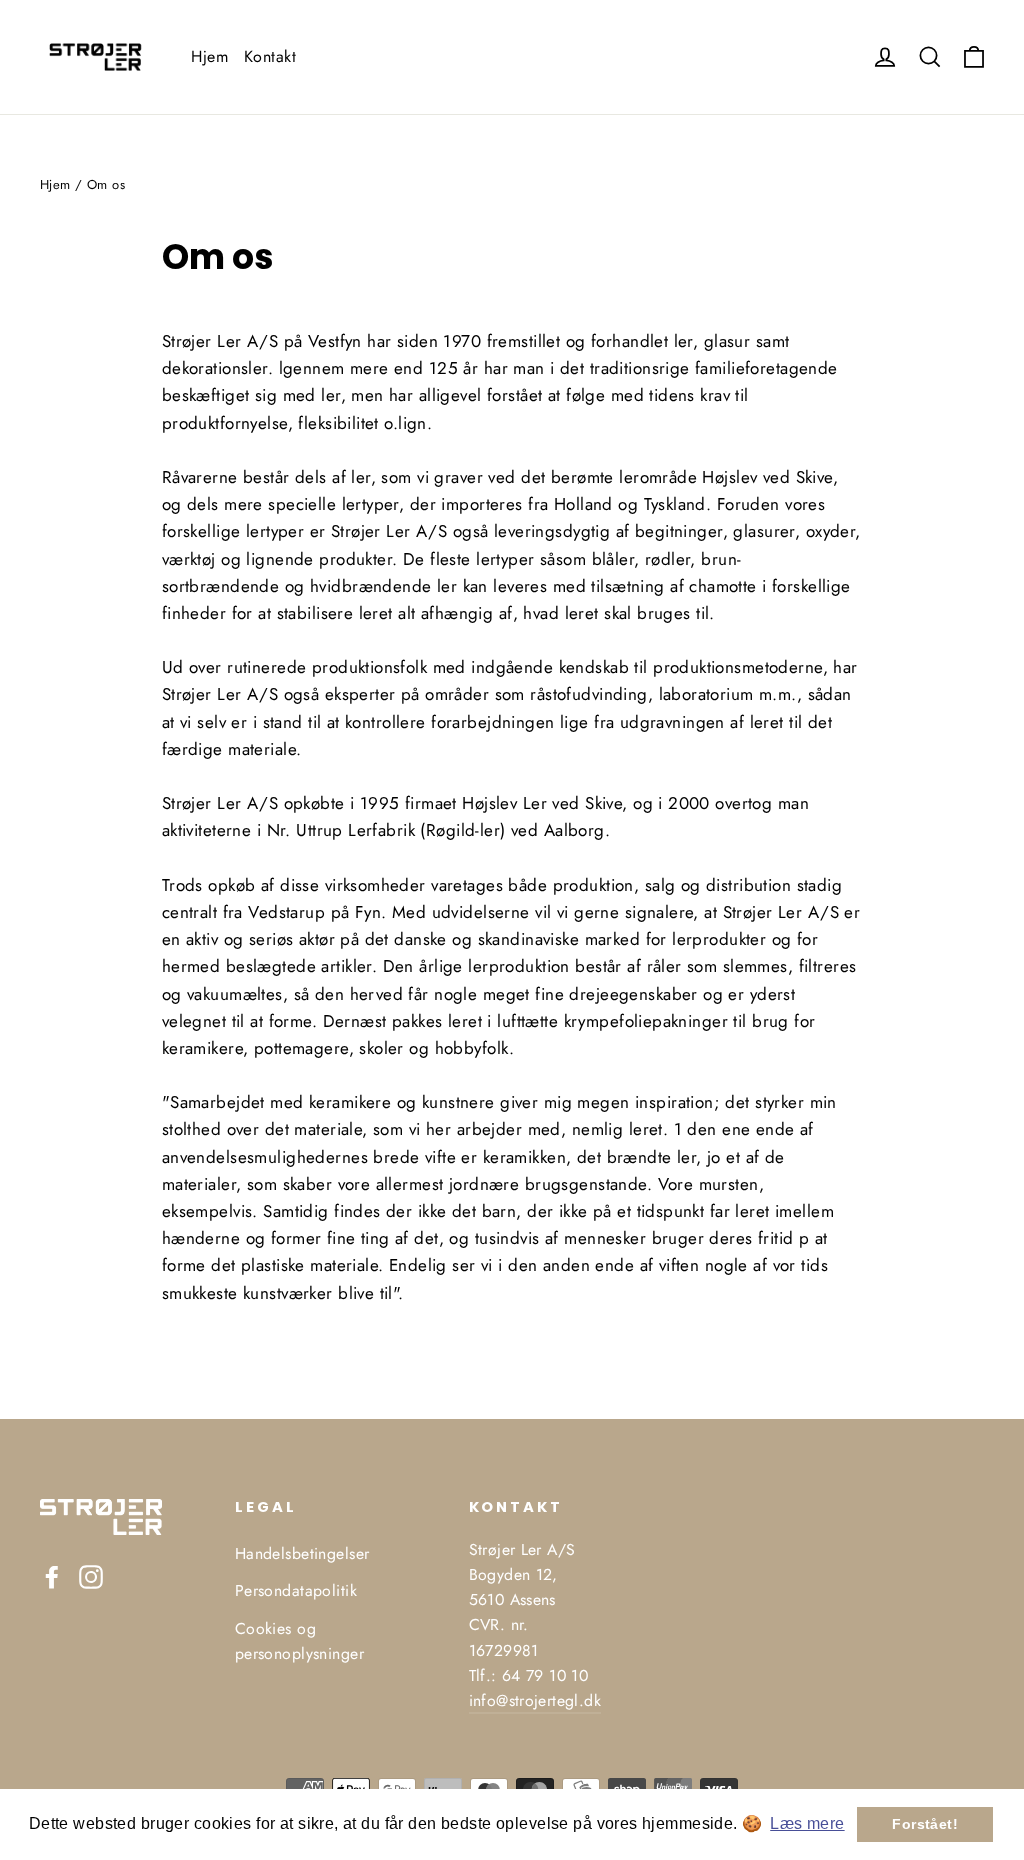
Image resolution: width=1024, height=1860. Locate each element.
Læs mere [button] (807, 1823)
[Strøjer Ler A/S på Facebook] (52, 1575)
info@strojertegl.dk (535, 1700)
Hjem (209, 56)
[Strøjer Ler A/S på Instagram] (91, 1575)
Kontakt (270, 56)
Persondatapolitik (296, 1590)
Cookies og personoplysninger (299, 1641)
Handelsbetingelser (302, 1553)
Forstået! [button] (925, 1824)
